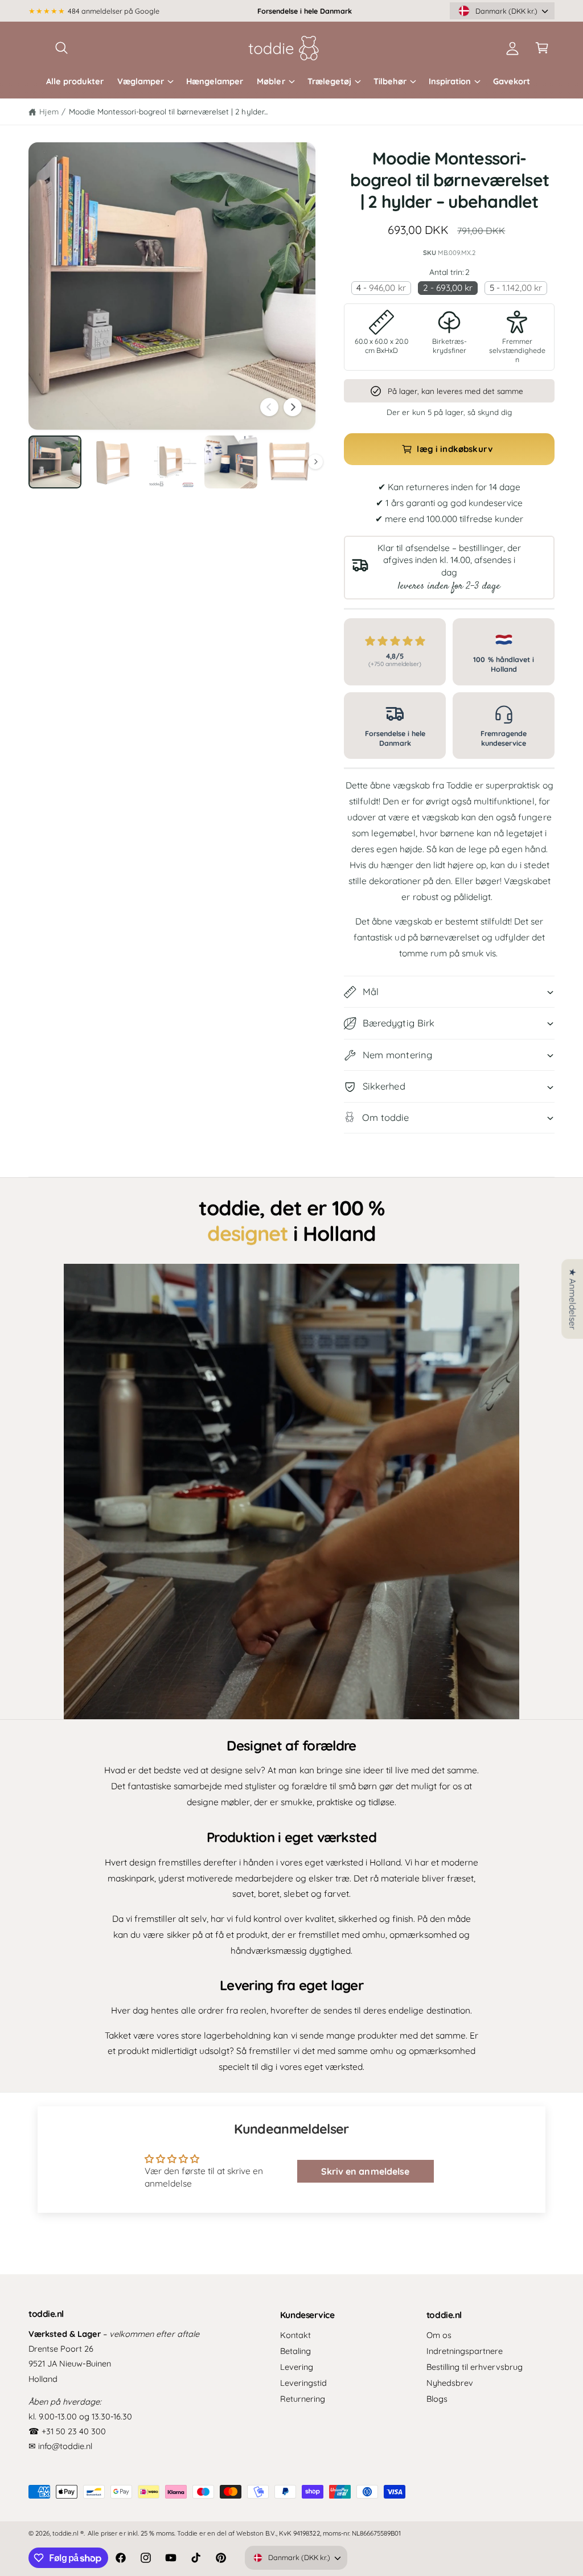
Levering (297, 2367)
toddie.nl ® (68, 2533)
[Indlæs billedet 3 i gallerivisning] (172, 462)
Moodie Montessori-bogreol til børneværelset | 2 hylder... (168, 111)
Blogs (437, 2399)
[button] (61, 48)
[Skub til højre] (293, 407)
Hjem (49, 111)
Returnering (303, 2399)
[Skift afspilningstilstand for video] (291, 1492)
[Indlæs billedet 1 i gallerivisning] (55, 462)
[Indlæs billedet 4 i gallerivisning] (231, 462)
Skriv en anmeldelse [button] (365, 2171)
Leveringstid (303, 2383)
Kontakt (295, 2335)
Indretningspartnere (465, 2351)
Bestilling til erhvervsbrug (475, 2367)
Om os (439, 2335)
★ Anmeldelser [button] (573, 1299)
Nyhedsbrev (450, 2383)
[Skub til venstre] (269, 407)
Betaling (295, 2351)
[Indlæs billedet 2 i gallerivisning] (114, 462)
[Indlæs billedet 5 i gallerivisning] (290, 462)
